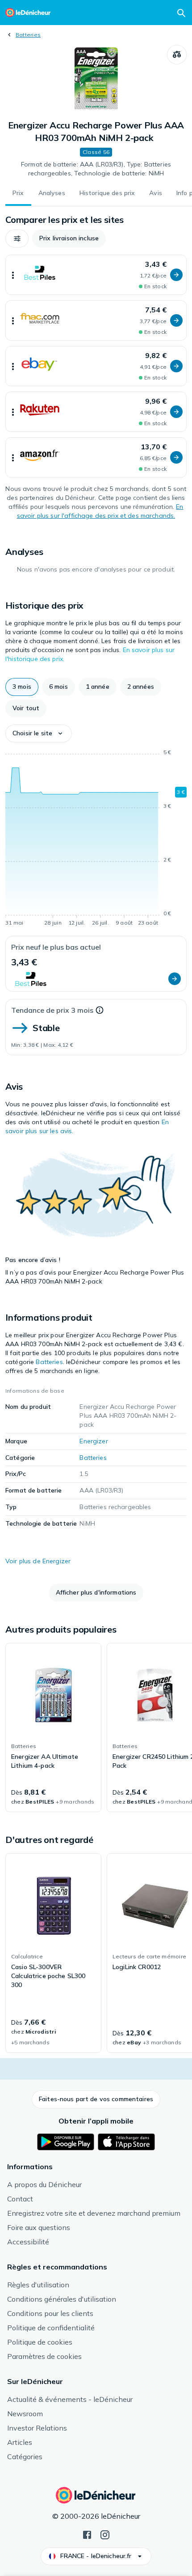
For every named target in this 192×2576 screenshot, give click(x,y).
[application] (96, 839)
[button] (17, 239)
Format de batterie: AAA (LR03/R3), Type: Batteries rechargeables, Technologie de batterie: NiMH (96, 169)
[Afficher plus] (13, 275)
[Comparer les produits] (177, 55)
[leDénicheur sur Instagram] (105, 2534)
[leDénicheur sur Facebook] (87, 2534)
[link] (53, 1727)
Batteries (28, 35)
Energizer (94, 1441)
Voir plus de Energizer (38, 1561)
